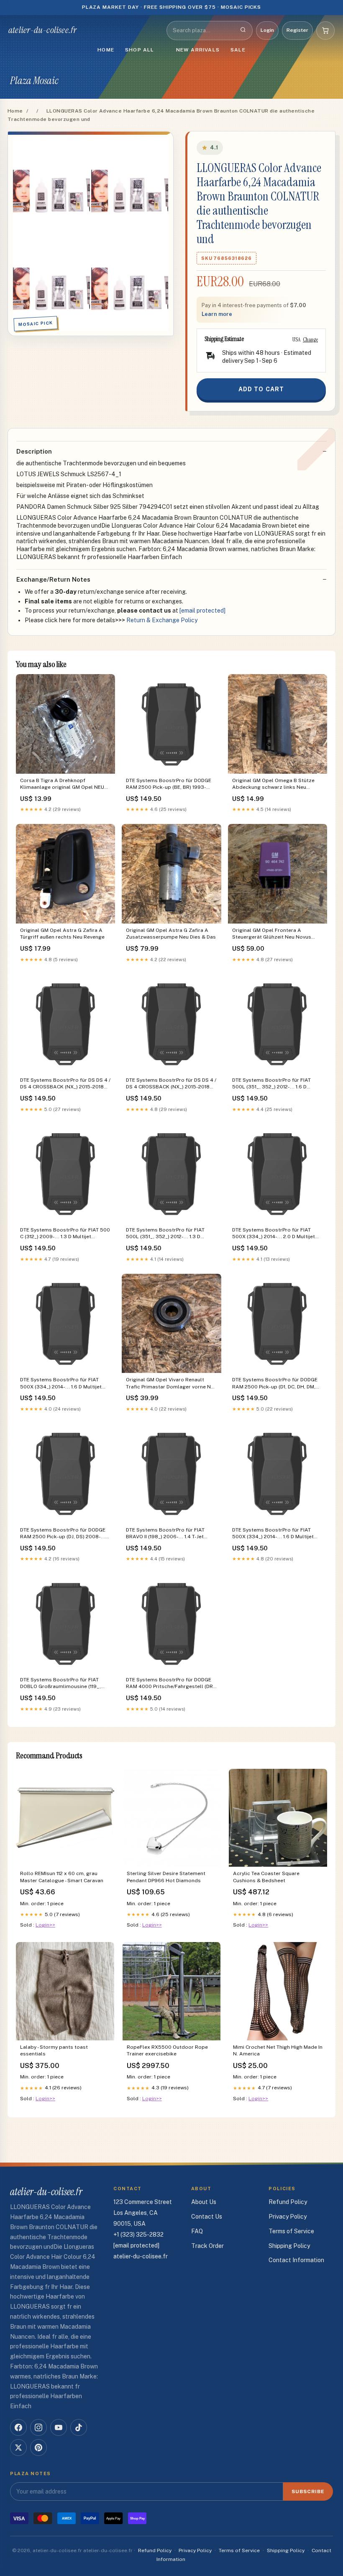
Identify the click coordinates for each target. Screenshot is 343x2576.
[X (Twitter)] (18, 2448)
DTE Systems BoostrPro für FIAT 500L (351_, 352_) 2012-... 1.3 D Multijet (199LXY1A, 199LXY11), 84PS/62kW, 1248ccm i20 (165, 1234)
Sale (238, 50)
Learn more (217, 314)
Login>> (45, 1925)
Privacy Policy (288, 2217)
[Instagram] (38, 2427)
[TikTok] (79, 2427)
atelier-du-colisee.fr (43, 30)
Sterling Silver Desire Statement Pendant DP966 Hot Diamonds (166, 1877)
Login (267, 30)
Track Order (207, 2246)
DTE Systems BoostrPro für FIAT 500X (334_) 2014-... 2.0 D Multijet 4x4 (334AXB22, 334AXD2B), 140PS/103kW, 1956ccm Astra (274, 1234)
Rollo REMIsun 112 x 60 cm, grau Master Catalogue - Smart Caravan (62, 1877)
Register (297, 30)
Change (310, 339)
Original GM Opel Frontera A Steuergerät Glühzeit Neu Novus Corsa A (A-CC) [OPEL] (272, 934)
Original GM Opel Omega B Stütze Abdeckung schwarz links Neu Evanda (273, 784)
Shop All (140, 50)
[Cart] (325, 31)
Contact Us (207, 2217)
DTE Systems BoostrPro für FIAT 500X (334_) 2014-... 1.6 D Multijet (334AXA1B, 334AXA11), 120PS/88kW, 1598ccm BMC (65, 1384)
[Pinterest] (38, 2448)
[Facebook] (18, 2427)
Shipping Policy (289, 2246)
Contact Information (296, 2260)
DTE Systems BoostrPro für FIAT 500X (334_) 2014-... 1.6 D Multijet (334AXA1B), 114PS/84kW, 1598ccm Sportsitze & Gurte (275, 1534)
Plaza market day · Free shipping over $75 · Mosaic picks (172, 7)
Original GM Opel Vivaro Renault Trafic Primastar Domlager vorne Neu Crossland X (171, 1384)
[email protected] (202, 611)
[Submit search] (243, 31)
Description (34, 451)
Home (106, 50)
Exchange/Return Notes (53, 579)
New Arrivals (198, 50)
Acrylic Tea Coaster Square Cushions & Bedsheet (266, 1877)
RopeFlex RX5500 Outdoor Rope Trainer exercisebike (167, 2050)
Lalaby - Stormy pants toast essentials (54, 2050)
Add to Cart (261, 389)
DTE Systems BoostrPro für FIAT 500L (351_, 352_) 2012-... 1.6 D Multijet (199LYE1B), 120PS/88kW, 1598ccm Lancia (271, 1084)
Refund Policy (288, 2202)
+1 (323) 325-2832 (138, 2235)
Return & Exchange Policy (162, 620)
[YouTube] (59, 2427)
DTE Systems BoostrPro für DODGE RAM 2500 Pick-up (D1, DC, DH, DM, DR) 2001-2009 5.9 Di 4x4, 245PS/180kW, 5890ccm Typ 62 (275, 1384)
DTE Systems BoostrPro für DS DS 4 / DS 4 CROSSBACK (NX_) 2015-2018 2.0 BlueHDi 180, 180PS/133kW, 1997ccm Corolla (171, 1084)
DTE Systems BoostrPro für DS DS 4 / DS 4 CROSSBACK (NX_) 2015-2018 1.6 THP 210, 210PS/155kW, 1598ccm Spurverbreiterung (65, 1084)
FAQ (197, 2231)
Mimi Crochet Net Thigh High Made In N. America (278, 2050)
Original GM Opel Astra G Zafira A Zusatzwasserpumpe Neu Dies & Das (171, 934)
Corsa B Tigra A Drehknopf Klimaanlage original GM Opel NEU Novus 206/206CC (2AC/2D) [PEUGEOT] (62, 784)
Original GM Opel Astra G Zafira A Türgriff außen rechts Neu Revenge (62, 934)
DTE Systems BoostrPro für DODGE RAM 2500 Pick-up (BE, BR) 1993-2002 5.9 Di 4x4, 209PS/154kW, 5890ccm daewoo (169, 784)
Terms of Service (291, 2231)
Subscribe (308, 2491)
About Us (204, 2202)
